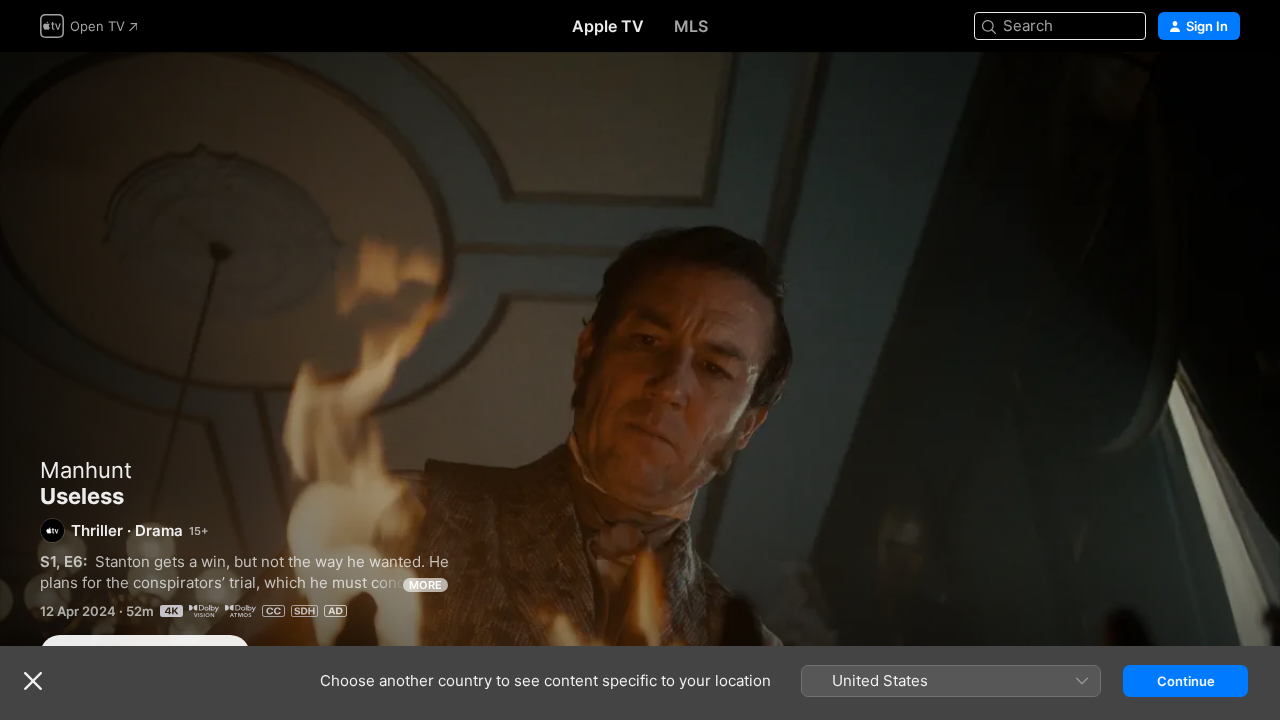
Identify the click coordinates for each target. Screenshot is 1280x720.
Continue (1186, 681)
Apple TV (608, 26)
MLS (691, 26)
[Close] (33, 681)
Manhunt (86, 470)
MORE (425, 585)
